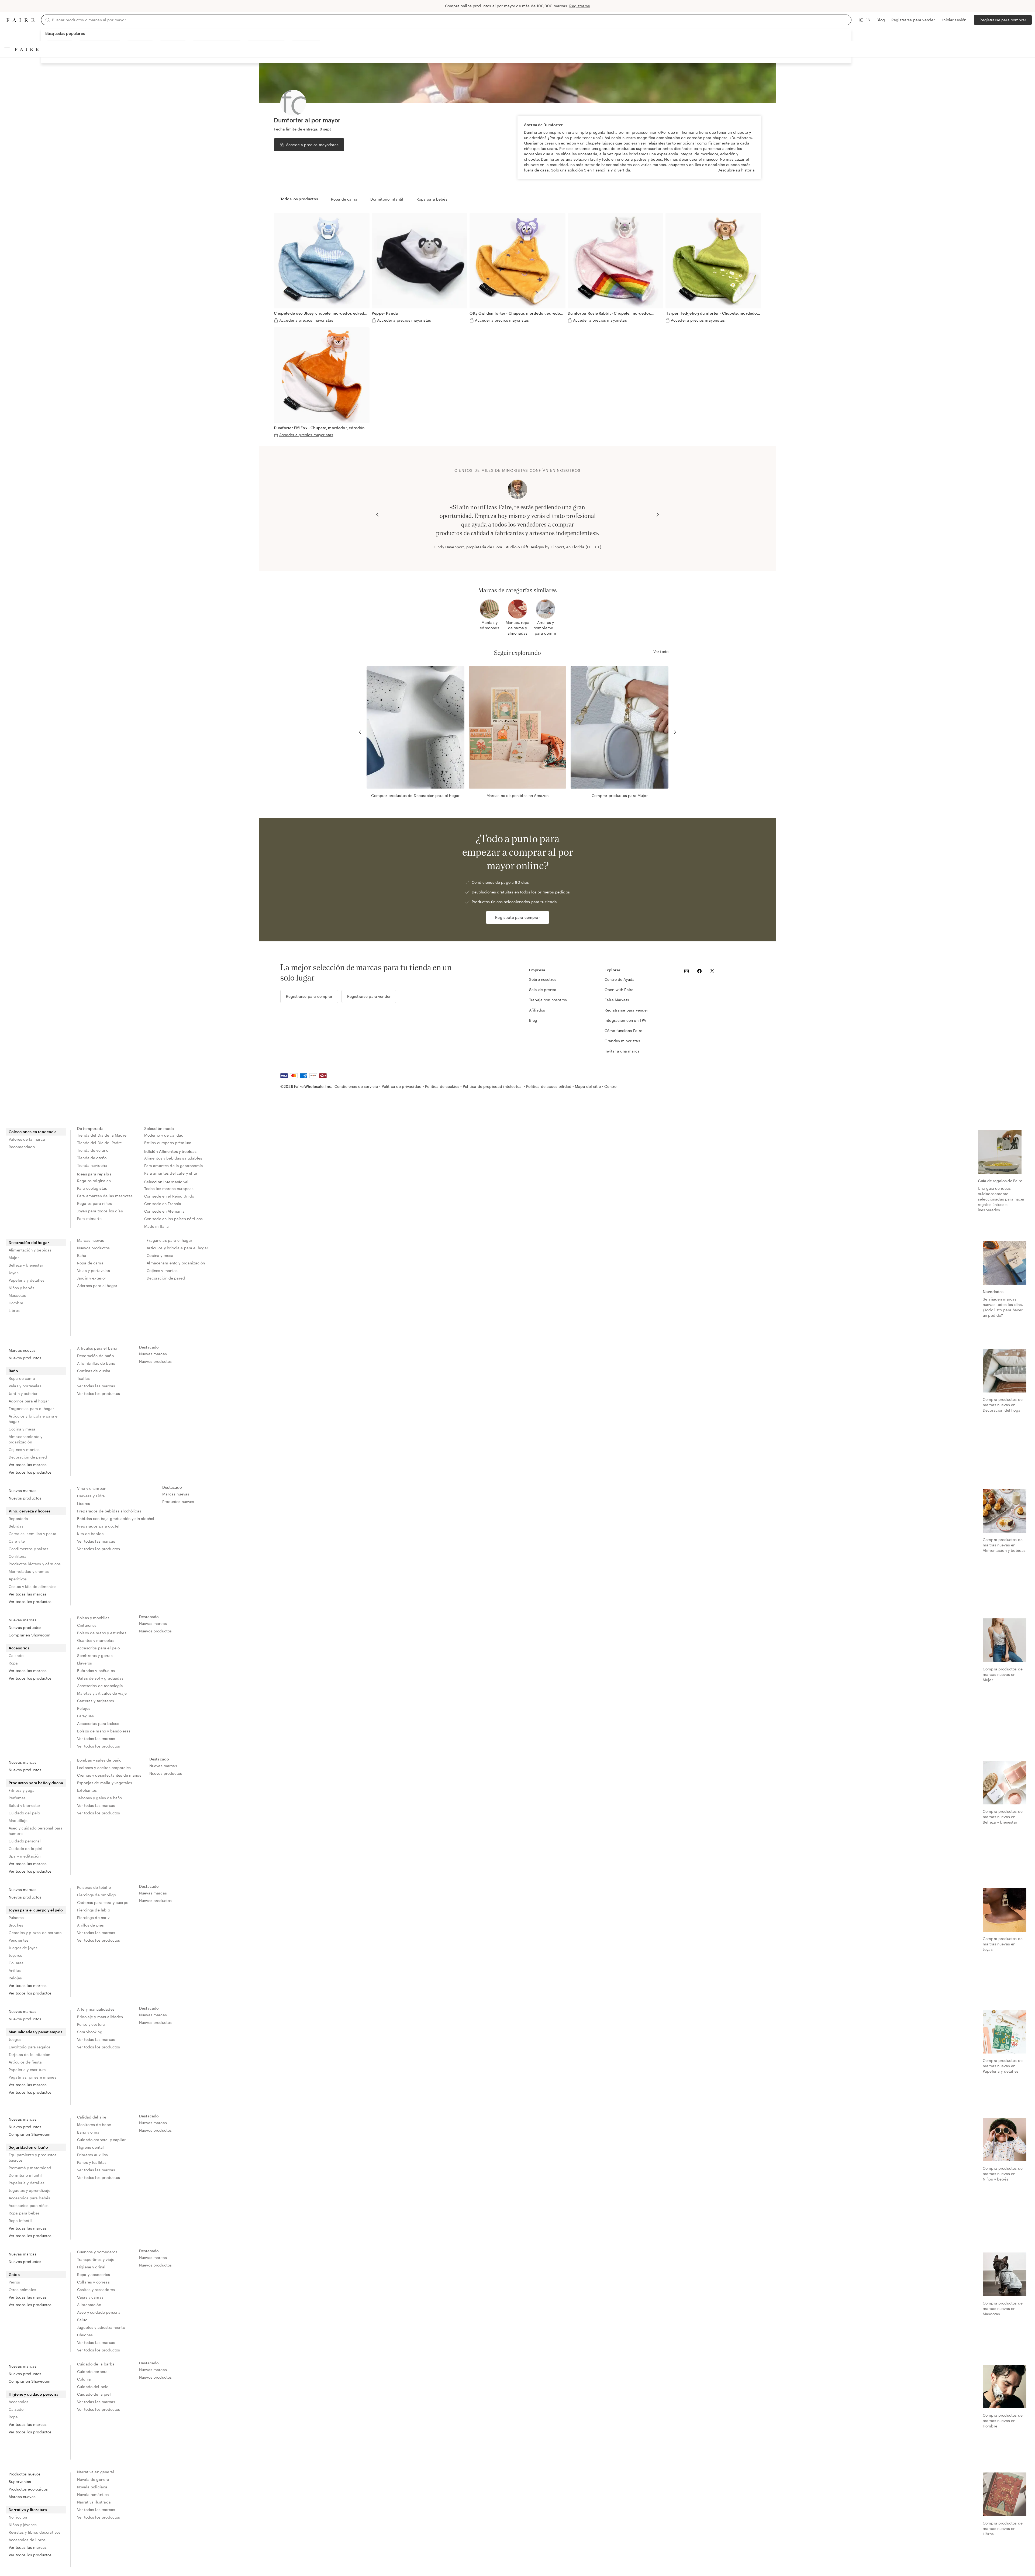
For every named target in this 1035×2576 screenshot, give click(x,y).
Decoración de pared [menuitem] (166, 1278)
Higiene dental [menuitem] (90, 2147)
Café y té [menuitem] (17, 1541)
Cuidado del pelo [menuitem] (24, 1813)
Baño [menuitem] (82, 1255)
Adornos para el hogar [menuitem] (97, 1286)
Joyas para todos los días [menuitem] (100, 1211)
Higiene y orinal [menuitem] (91, 2267)
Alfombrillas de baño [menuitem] (96, 1363)
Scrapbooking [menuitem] (90, 2032)
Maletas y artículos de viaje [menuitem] (102, 1693)
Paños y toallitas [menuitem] (92, 2162)
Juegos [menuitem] (15, 2039)
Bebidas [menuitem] (16, 1526)
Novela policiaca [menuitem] (92, 2487)
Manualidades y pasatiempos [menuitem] (35, 2032)
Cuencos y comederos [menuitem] (97, 2252)
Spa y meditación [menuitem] (25, 1856)
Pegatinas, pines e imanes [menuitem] (32, 2077)
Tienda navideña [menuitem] (92, 1165)
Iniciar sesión (954, 20)
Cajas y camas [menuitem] (90, 2297)
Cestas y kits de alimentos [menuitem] (32, 1586)
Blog (881, 20)
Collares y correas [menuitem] (93, 2282)
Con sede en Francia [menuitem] (163, 1204)
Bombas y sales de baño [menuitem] (99, 1760)
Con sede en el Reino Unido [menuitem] (169, 1196)
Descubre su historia (736, 170)
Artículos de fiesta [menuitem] (25, 2062)
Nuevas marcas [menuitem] (153, 1354)
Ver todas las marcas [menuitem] (28, 1465)
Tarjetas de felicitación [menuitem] (30, 2054)
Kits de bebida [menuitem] (90, 1534)
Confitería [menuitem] (18, 1556)
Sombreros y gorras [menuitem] (95, 1655)
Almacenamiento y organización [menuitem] (176, 1263)
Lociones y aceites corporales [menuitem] (104, 1768)
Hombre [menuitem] (16, 1303)
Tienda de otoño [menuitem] (92, 1158)
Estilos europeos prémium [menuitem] (168, 1143)
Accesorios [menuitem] (19, 1648)
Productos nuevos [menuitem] (178, 1502)
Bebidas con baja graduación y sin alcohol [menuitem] (116, 1519)
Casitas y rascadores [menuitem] (96, 2290)
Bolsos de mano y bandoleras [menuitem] (104, 1731)
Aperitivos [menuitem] (18, 1579)
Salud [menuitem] (82, 2320)
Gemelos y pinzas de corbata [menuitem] (35, 1933)
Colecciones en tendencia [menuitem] (33, 1132)
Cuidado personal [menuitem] (25, 1841)
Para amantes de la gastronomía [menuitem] (174, 1166)
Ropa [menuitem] (13, 1663)
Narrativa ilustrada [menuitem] (94, 2502)
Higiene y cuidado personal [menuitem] (34, 2394)
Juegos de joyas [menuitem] (23, 1948)
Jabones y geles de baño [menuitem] (99, 1798)
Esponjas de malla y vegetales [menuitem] (105, 1783)
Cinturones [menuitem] (87, 1625)
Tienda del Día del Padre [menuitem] (100, 1143)
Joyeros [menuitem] (15, 1955)
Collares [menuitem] (16, 1963)
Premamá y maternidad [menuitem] (30, 2168)
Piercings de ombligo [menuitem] (96, 1895)
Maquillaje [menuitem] (18, 1820)
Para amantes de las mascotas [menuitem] (105, 1196)
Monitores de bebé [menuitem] (94, 2125)
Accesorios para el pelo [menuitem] (98, 1648)
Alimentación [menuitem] (89, 2305)
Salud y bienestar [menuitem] (25, 1805)
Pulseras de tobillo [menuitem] (94, 1887)
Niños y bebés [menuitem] (21, 1288)
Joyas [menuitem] (14, 1273)
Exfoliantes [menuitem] (87, 1790)
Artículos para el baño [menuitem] (97, 1348)
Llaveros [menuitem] (84, 1663)
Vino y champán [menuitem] (92, 1488)
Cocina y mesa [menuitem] (160, 1255)
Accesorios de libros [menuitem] (27, 2540)
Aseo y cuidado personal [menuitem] (99, 2312)
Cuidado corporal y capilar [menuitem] (101, 2140)
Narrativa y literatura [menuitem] (28, 2510)
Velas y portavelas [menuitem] (94, 1270)
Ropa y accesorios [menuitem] (94, 2274)
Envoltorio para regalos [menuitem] (30, 2047)
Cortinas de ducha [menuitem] (94, 1371)
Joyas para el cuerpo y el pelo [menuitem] (36, 1910)
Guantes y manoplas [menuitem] (96, 1640)
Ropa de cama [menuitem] (90, 1263)
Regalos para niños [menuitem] (94, 1203)
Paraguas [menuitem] (85, 1716)
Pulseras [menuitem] (16, 1918)
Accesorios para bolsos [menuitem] (98, 1723)
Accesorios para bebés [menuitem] (29, 2198)
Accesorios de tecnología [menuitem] (100, 1686)
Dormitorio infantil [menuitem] (25, 2175)
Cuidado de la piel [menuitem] (25, 1848)
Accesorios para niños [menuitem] (29, 2205)
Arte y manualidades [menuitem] (96, 2009)
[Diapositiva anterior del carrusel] (377, 515)
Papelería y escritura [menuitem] (27, 2070)
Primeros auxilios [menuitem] (93, 2155)
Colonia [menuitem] (84, 2379)
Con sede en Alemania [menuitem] (165, 1211)
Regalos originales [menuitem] (94, 1181)
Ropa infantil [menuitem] (20, 2221)
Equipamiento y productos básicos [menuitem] (33, 2157)
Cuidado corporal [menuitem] (93, 2372)
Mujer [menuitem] (14, 1258)
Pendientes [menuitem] (19, 1940)
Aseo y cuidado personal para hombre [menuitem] (36, 1831)
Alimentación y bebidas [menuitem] (30, 1250)
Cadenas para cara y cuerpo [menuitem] (103, 1902)
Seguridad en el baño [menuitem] (28, 2147)
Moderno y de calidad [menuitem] (164, 1135)
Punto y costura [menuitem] (91, 2024)
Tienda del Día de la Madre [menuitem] (102, 1135)
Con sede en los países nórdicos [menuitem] (174, 1219)
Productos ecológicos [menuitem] (28, 2489)
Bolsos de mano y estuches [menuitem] (102, 1633)
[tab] (299, 199)
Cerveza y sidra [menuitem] (91, 1496)
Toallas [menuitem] (83, 1378)
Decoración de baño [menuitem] (95, 1356)
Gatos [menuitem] (14, 2274)
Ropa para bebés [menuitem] (24, 2213)
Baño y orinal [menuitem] (89, 2132)
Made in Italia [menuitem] (157, 1226)
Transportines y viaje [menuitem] (96, 2259)
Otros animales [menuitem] (22, 2290)
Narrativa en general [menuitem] (96, 2472)
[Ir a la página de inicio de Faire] (20, 20)
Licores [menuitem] (84, 1503)
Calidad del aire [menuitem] (92, 2117)
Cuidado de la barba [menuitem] (96, 2364)
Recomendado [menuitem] (22, 1147)
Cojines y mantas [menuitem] (162, 1270)
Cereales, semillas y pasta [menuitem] (32, 1534)
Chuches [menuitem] (85, 2335)
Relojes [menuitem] (84, 1708)
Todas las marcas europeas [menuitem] (169, 1189)
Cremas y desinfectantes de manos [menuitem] (109, 1775)
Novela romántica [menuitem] (93, 2494)
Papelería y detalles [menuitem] (27, 1280)
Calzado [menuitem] (16, 1655)
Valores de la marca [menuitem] (27, 1139)
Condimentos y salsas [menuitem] (28, 1549)
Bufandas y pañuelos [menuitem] (96, 1671)
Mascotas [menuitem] (17, 1295)
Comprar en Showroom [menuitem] (30, 1635)
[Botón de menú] (7, 49)
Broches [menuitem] (16, 1925)
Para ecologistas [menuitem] (92, 1188)
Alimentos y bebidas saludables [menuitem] (173, 1158)
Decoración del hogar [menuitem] (29, 1242)
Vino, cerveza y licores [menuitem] (30, 1511)
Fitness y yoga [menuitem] (22, 1790)
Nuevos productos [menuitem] (93, 1248)
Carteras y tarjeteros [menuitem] (96, 1701)
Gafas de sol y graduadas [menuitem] (100, 1678)
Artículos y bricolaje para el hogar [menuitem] (177, 1248)
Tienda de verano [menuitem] (93, 1150)
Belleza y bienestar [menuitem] (26, 1265)
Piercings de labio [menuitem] (94, 1910)
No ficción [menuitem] (18, 2517)
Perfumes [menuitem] (17, 1798)
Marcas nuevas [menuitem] (91, 1240)
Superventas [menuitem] (20, 2482)
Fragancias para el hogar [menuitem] (169, 1240)
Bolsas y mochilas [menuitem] (93, 1618)
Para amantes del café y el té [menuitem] (171, 1173)
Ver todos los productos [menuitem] (30, 1472)
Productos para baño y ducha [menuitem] (36, 1783)
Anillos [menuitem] (15, 1970)
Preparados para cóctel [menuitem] (98, 1526)
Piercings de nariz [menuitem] (93, 1918)
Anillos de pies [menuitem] (90, 1925)
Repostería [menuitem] (18, 1519)
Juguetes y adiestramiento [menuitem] (101, 2327)
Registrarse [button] (580, 6)
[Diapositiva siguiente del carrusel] (658, 515)
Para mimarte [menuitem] (89, 1218)
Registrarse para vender (913, 20)
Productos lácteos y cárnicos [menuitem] (35, 1564)
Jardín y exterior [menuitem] (92, 1278)
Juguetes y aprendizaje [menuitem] (30, 2190)
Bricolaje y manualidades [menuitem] (100, 2017)
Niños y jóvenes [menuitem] (23, 2525)
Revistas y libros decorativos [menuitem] (34, 2532)
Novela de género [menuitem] (93, 2479)
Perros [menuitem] (14, 2282)
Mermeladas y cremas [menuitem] (29, 1571)
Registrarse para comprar (1003, 20)
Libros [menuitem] (14, 1310)
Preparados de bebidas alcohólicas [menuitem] (109, 1511)
